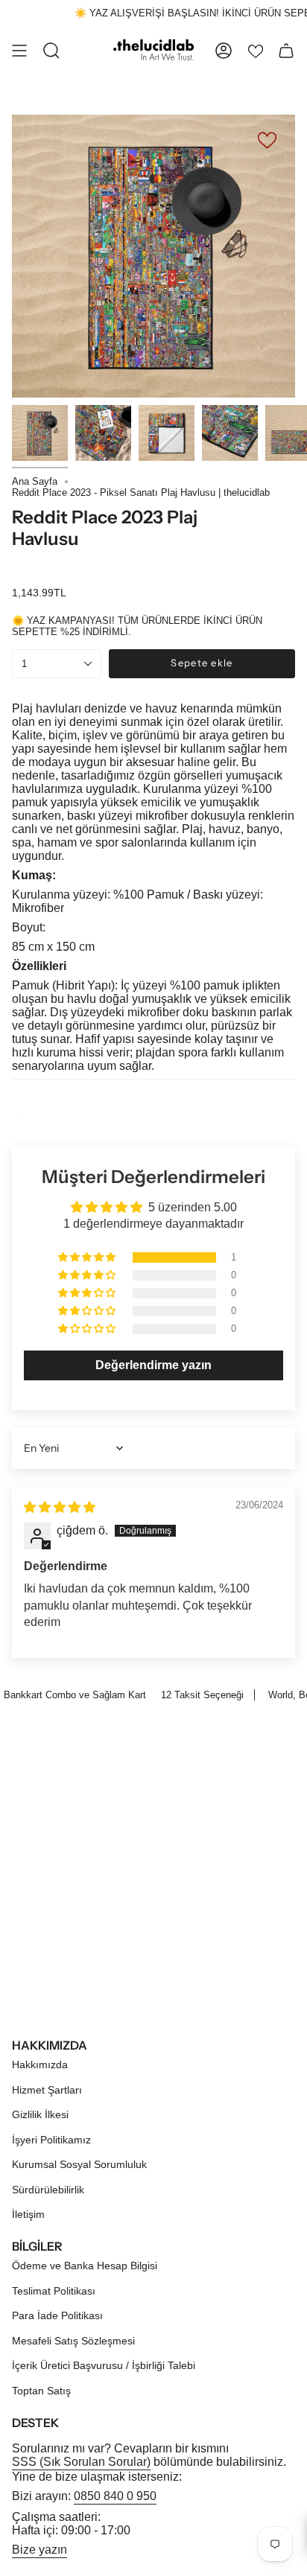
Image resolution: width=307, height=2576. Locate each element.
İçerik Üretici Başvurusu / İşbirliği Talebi (104, 2365)
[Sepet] (286, 51)
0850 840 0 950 (115, 2496)
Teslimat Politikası (54, 2291)
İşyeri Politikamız (51, 2140)
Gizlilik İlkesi (40, 2114)
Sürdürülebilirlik (48, 2190)
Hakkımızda (40, 2065)
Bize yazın (39, 2550)
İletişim (28, 2214)
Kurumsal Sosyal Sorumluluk (79, 2164)
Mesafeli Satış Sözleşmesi (73, 2341)
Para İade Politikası (57, 2315)
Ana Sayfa (35, 481)
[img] (60, 1507)
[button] (88, 1257)
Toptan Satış (41, 2391)
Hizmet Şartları (47, 2090)
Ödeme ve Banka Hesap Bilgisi (85, 2266)
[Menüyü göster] (19, 51)
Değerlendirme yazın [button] (153, 1365)
